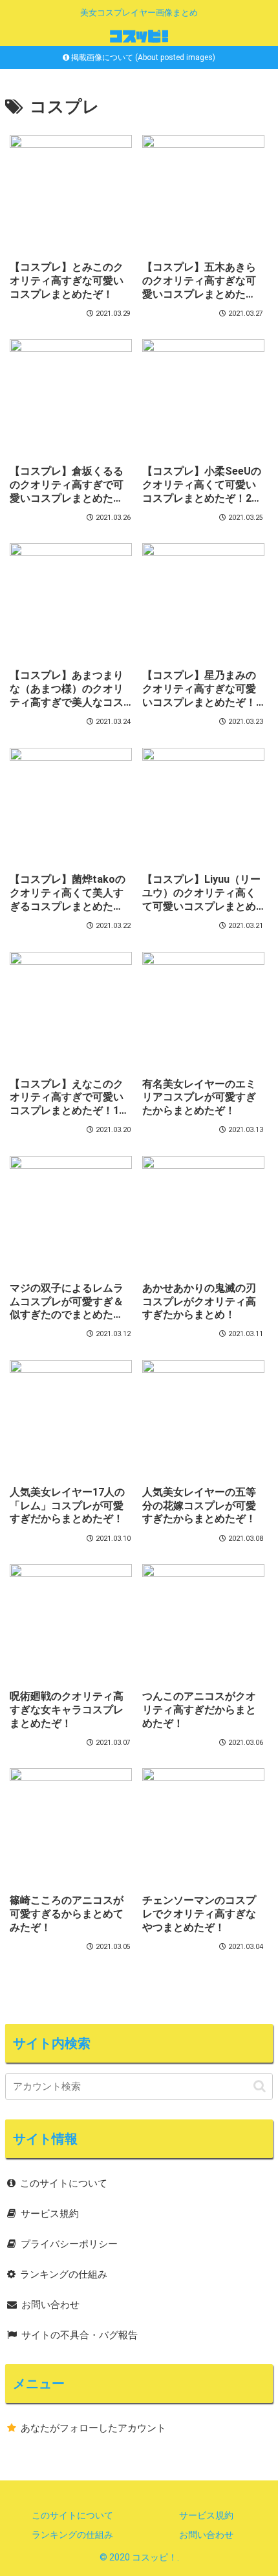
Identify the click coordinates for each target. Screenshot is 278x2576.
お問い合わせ (50, 2305)
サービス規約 (50, 2214)
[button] (260, 2086)
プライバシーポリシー (69, 2244)
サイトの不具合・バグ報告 (80, 2335)
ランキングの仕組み (64, 2274)
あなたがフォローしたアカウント (93, 2428)
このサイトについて (64, 2183)
